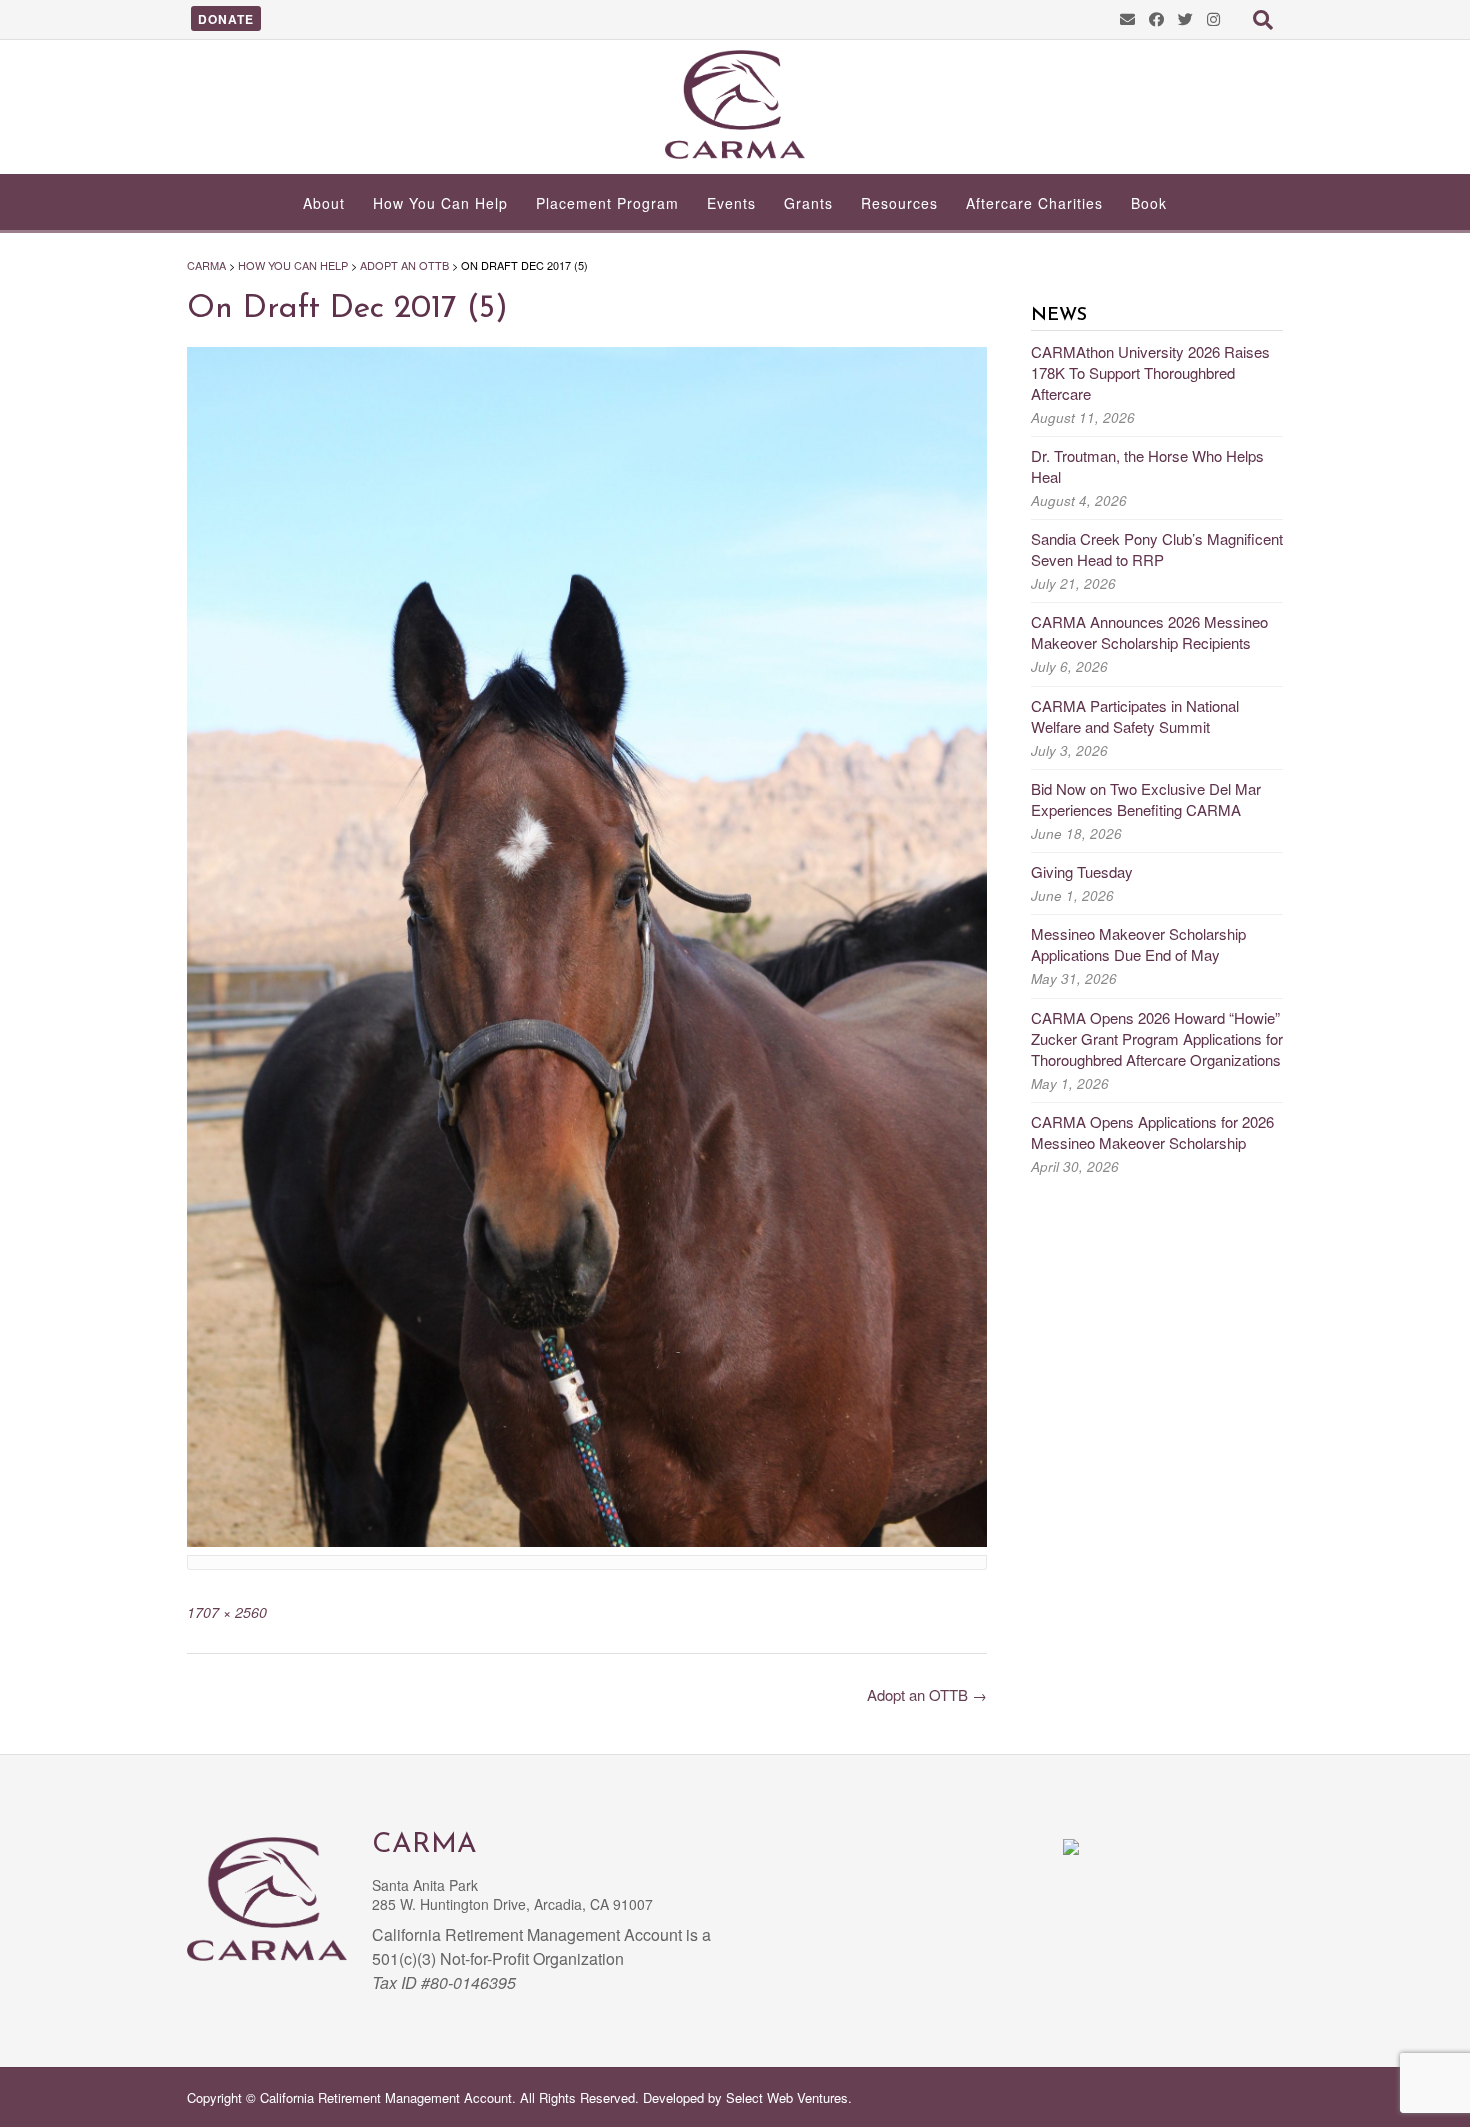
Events (731, 203)
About (324, 203)
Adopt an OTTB (927, 1694)
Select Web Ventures (787, 2097)
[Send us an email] (1127, 18)
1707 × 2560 (227, 1612)
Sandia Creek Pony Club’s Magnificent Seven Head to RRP (1157, 549)
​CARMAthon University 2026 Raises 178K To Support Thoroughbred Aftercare (1150, 372)
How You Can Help (440, 203)
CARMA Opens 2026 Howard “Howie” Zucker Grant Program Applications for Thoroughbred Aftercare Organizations (1157, 1038)
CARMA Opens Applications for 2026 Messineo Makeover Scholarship (1152, 1132)
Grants (808, 203)
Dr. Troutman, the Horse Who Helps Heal (1147, 466)
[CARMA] (735, 104)
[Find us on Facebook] (1156, 18)
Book (1149, 203)
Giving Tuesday (1082, 871)
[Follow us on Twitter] (1185, 18)
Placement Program (607, 203)
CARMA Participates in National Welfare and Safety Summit (1135, 716)
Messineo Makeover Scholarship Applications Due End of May (1138, 944)
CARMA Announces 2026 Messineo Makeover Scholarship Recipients (1149, 632)
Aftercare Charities (1034, 203)
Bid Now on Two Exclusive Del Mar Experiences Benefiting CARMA (1146, 799)
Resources (899, 203)
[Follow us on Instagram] (1213, 18)
